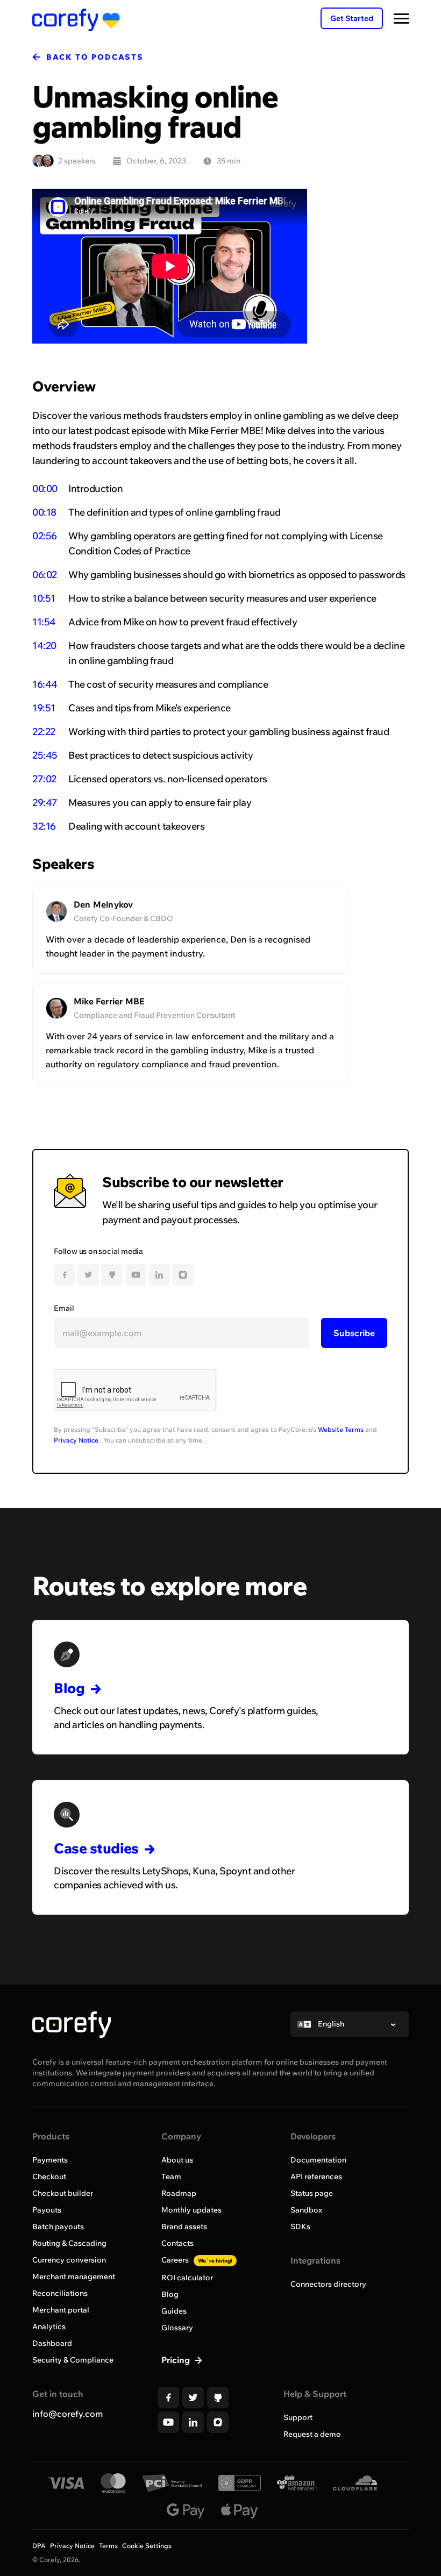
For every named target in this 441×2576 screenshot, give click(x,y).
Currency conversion (69, 2260)
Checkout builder (63, 2193)
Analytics (49, 2327)
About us (177, 2160)
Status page (312, 2193)
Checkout (49, 2177)
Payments (50, 2160)
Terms (108, 2546)
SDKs (300, 2227)
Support (298, 2417)
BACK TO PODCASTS (95, 57)
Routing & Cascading (69, 2243)
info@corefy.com (67, 2414)
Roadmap (179, 2193)
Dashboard (52, 2343)
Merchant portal (61, 2310)
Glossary (177, 2328)
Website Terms (341, 1429)
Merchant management (74, 2277)
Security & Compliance (73, 2360)
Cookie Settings (147, 2546)
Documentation (318, 2160)
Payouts (47, 2210)
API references (316, 2177)
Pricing (177, 2360)
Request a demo (312, 2434)
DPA (39, 2546)
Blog (170, 2294)
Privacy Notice (76, 1440)
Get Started (352, 18)
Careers (197, 2260)
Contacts (177, 2243)
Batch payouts (58, 2227)
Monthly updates (191, 2210)
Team (171, 2177)
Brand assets (184, 2227)
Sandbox (306, 2210)
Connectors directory (328, 2284)
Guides (174, 2311)
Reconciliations (60, 2293)
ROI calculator (187, 2278)
